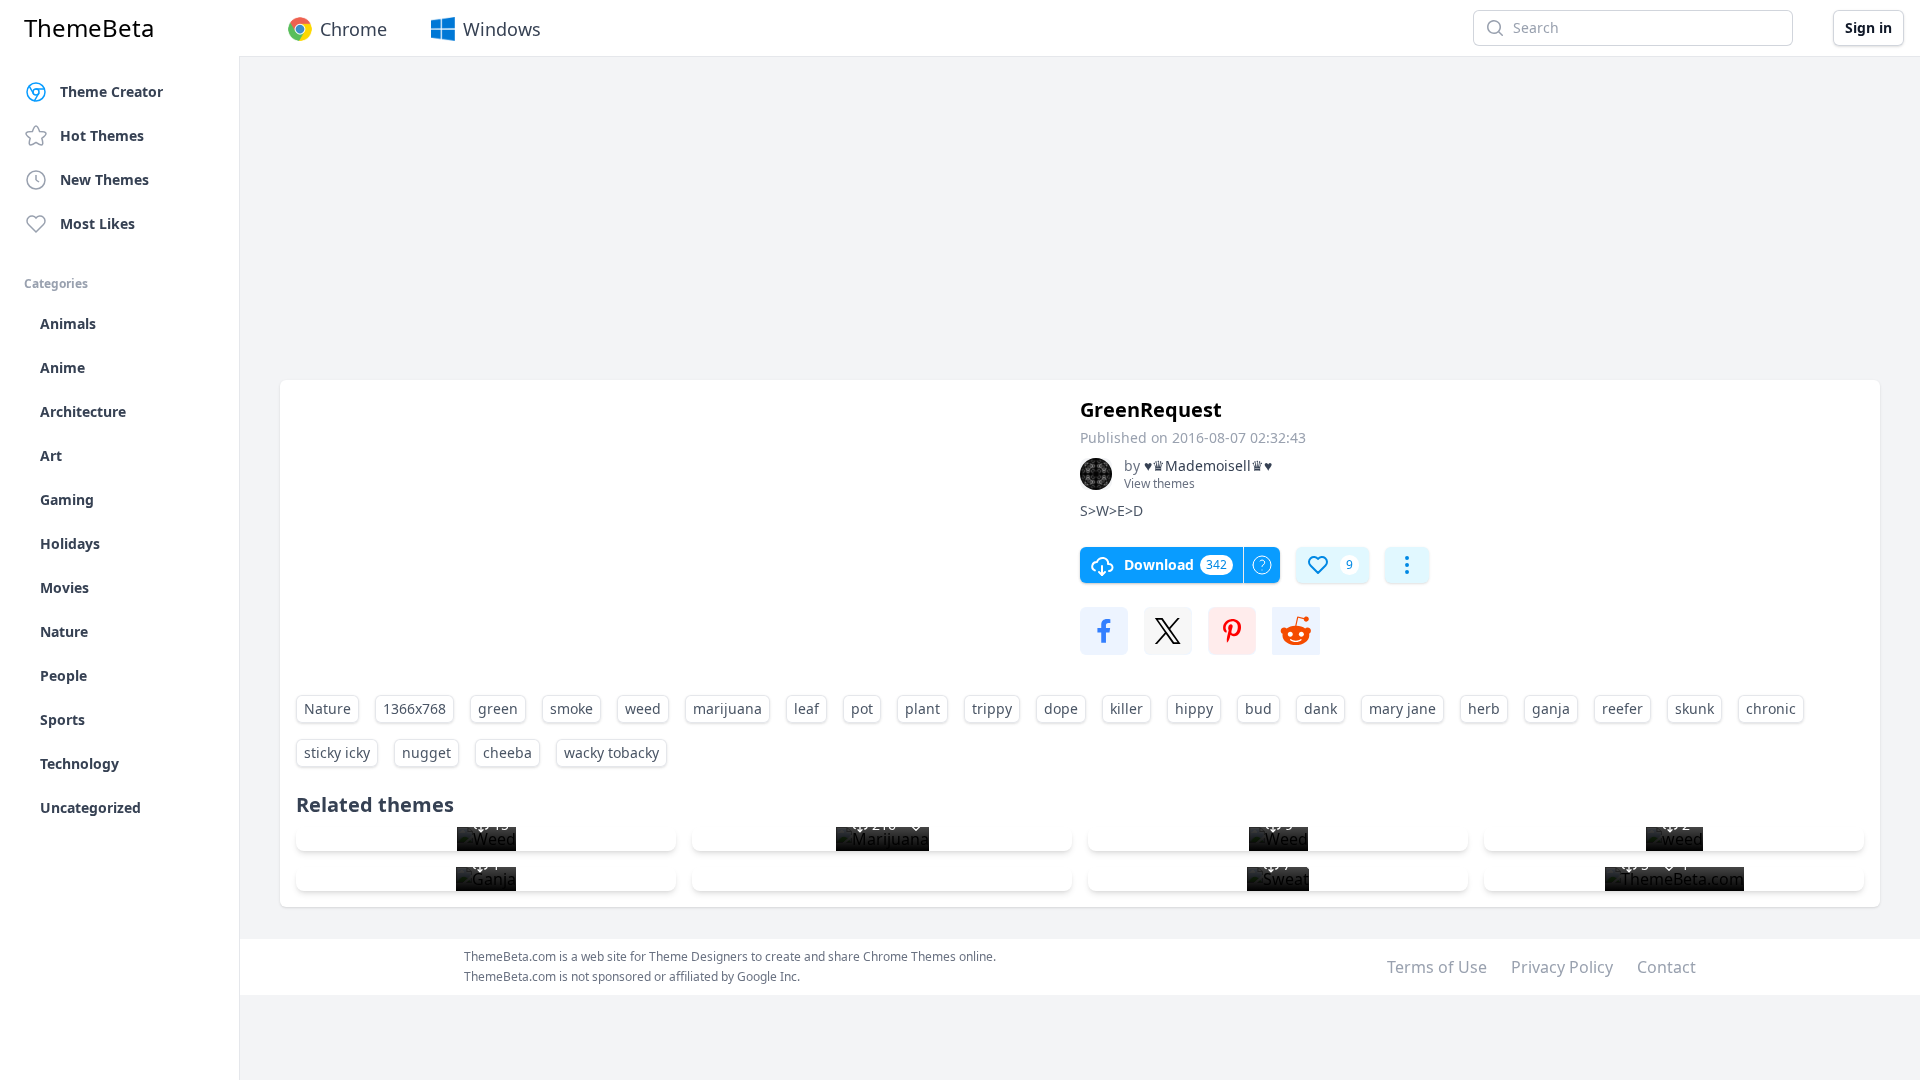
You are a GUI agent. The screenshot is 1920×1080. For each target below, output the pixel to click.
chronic (1771, 708)
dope (1061, 708)
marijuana (727, 708)
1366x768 (414, 708)
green (498, 708)
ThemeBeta (89, 28)
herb (1484, 708)
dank (1320, 708)
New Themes (104, 179)
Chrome (353, 29)
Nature (327, 708)
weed (643, 708)
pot (862, 708)
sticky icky (337, 752)
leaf (806, 708)
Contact (1666, 967)
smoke (571, 708)
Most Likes (97, 223)
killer (1126, 708)
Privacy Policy (1562, 967)
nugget (426, 752)
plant (922, 708)
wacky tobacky (611, 752)
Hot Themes (102, 135)
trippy (992, 708)
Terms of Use (1437, 967)
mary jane (1402, 708)
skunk (1694, 708)
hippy (1194, 708)
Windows (502, 29)
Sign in (1868, 27)
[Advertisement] (880, 228)
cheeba (507, 752)
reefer (1622, 708)
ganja (1551, 708)
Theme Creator (111, 91)
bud (1258, 708)
